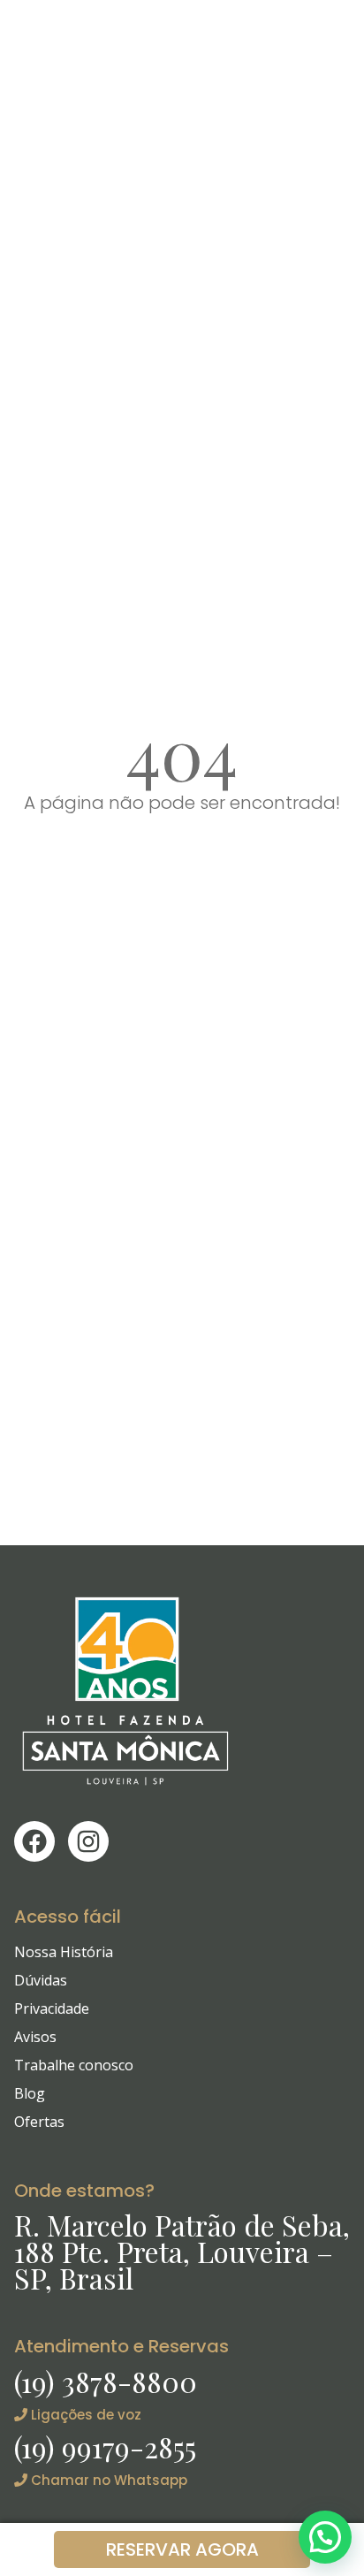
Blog (30, 2093)
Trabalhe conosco (74, 2065)
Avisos (35, 2037)
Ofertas (39, 2122)
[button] (325, 2537)
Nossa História (64, 1952)
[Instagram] (88, 1841)
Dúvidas (41, 1980)
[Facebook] (34, 1841)
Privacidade (52, 2008)
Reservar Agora (182, 2549)
